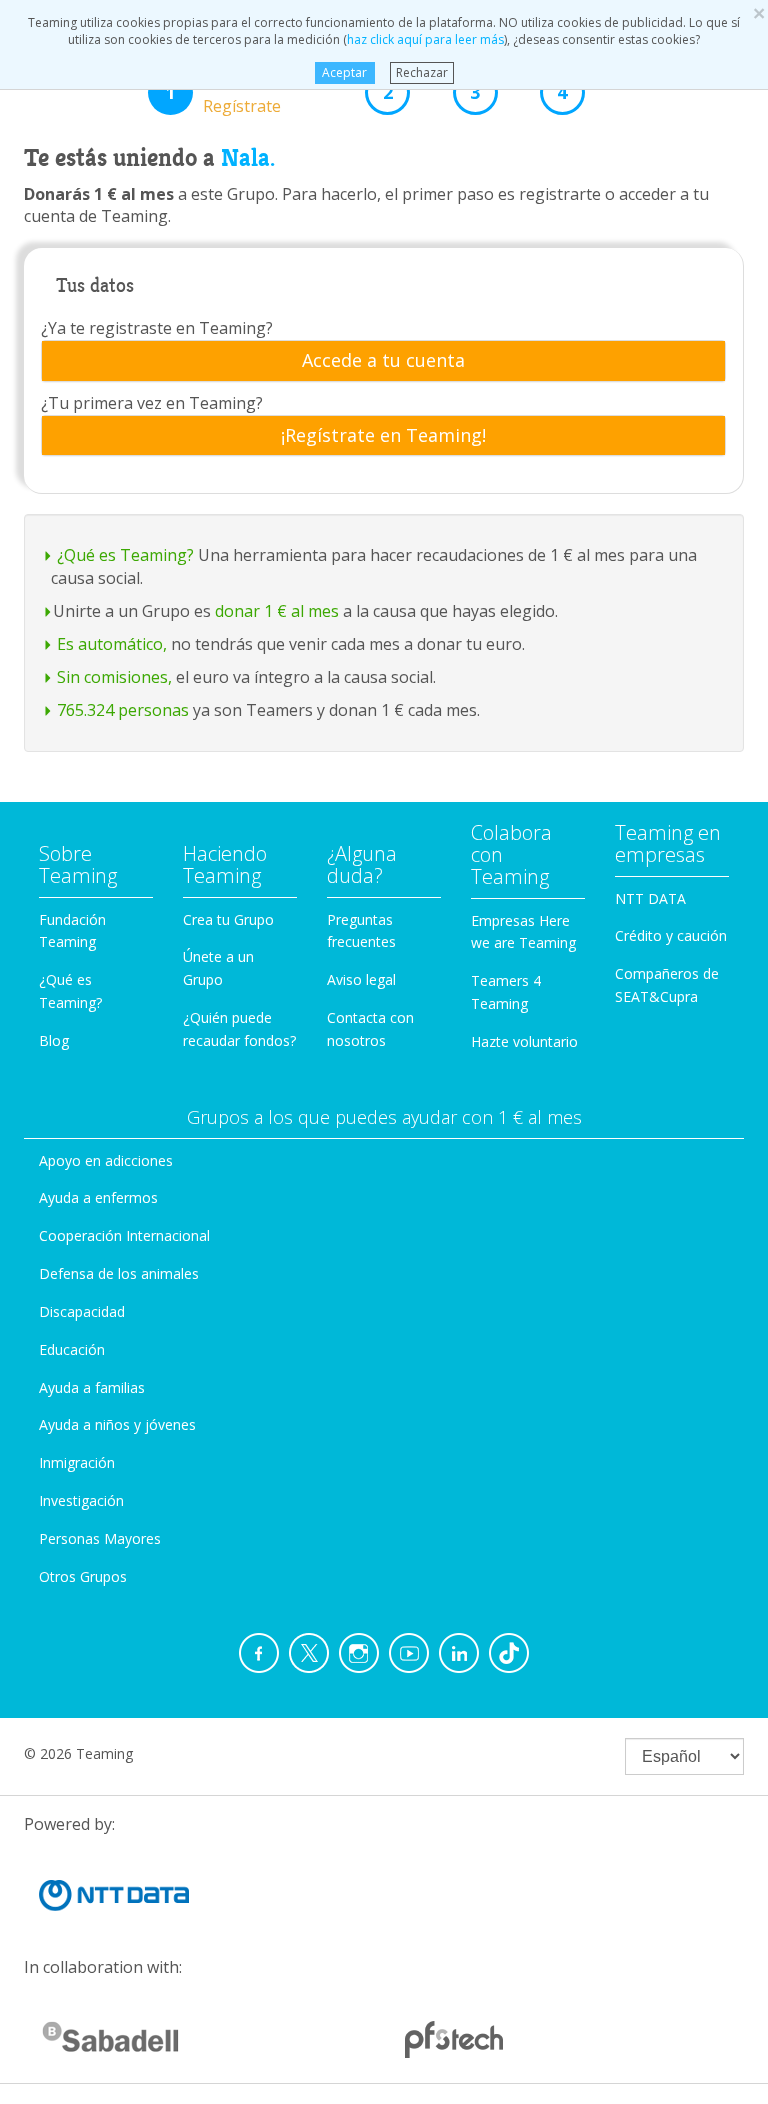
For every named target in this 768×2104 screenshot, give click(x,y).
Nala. (248, 158)
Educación (72, 1349)
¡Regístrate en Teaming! (383, 436)
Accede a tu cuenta (383, 361)
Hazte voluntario (524, 1041)
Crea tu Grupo (228, 919)
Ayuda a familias (92, 1387)
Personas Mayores (100, 1538)
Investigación (81, 1500)
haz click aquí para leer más (425, 39)
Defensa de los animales (119, 1273)
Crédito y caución (671, 935)
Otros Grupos (83, 1576)
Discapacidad (82, 1311)
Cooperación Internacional (124, 1235)
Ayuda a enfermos (98, 1197)
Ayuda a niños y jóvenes (117, 1424)
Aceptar (344, 72)
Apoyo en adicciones (106, 1160)
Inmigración (77, 1462)
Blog (54, 1040)
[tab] (383, 361)
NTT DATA (650, 898)
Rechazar (422, 72)
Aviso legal (361, 979)
